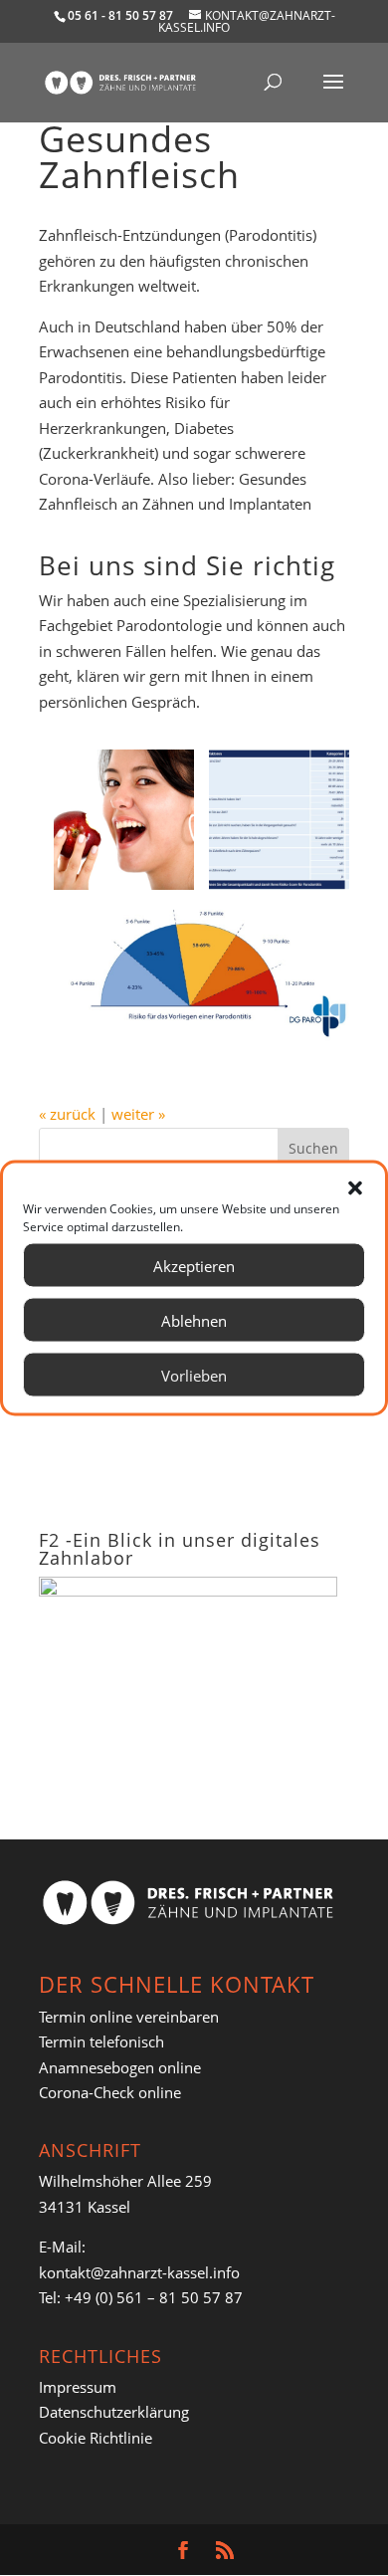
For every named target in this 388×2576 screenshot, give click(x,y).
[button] (355, 1188)
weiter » (138, 1114)
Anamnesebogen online (120, 2067)
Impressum (78, 2387)
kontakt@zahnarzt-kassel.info (139, 2272)
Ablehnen (194, 1320)
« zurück (67, 1114)
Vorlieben (194, 1375)
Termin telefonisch (101, 2041)
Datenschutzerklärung (114, 2412)
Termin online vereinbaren (129, 2017)
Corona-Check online (110, 2092)
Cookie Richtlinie (96, 2438)
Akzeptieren (194, 1265)
